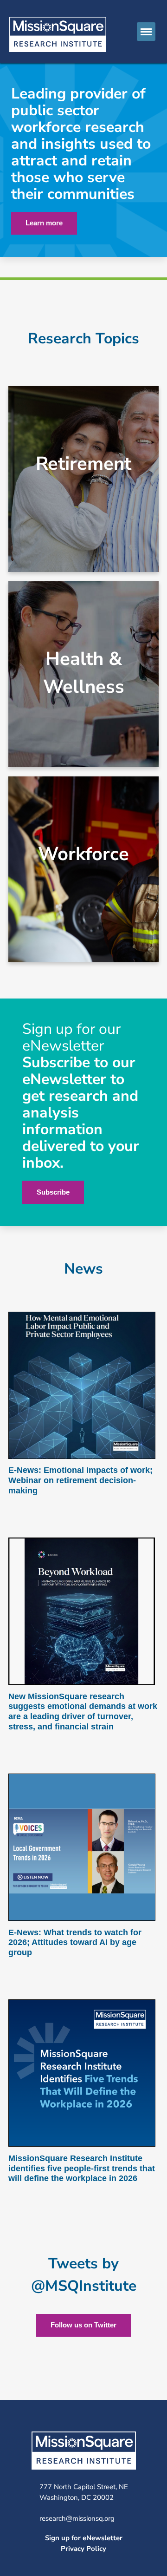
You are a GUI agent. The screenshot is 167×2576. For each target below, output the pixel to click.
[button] (146, 32)
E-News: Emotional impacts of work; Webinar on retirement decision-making (80, 1480)
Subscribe (53, 1192)
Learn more (44, 223)
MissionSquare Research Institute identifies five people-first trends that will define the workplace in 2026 (82, 2168)
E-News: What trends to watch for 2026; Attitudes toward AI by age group (75, 1942)
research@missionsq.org (77, 2518)
